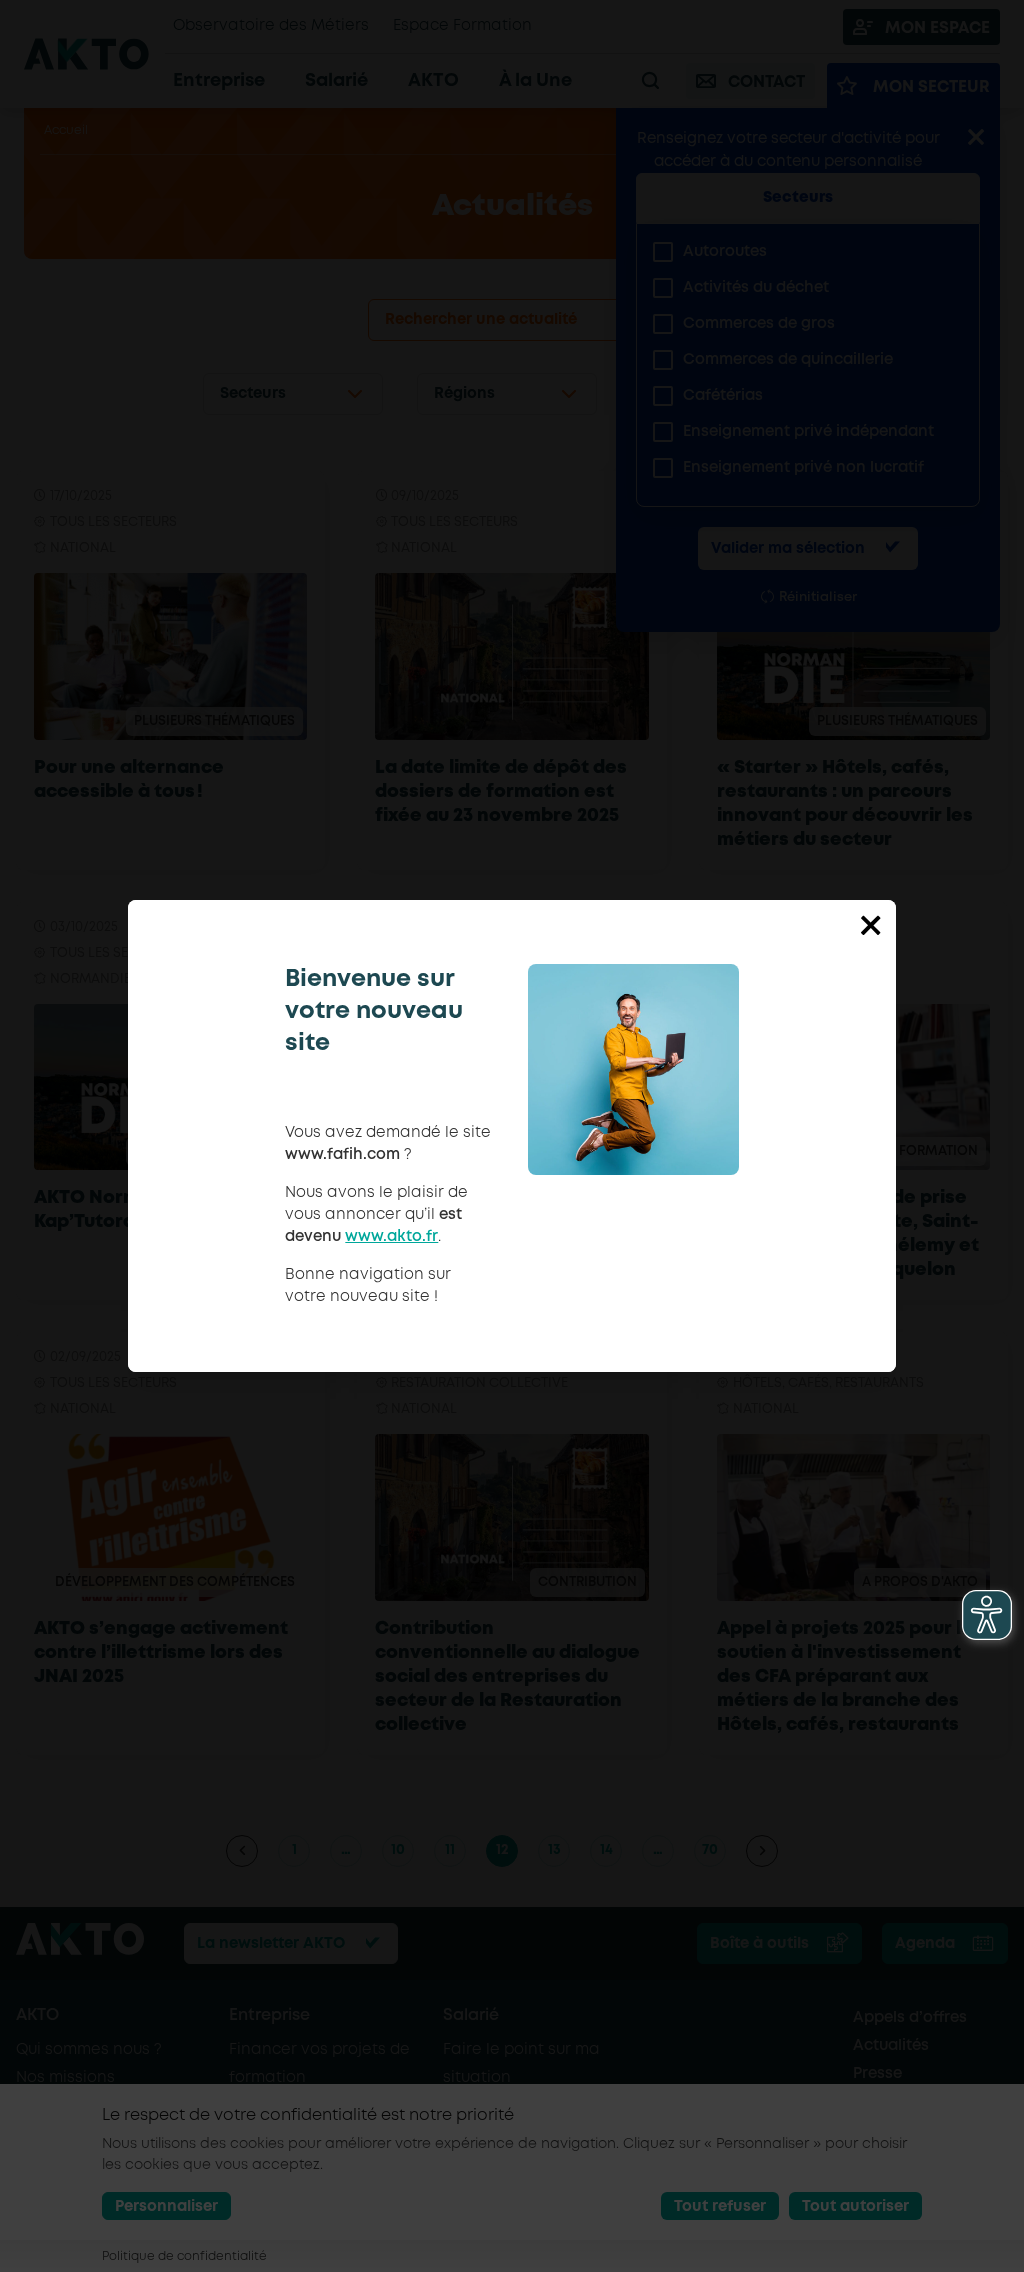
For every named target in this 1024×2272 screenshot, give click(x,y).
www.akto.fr (391, 1237)
